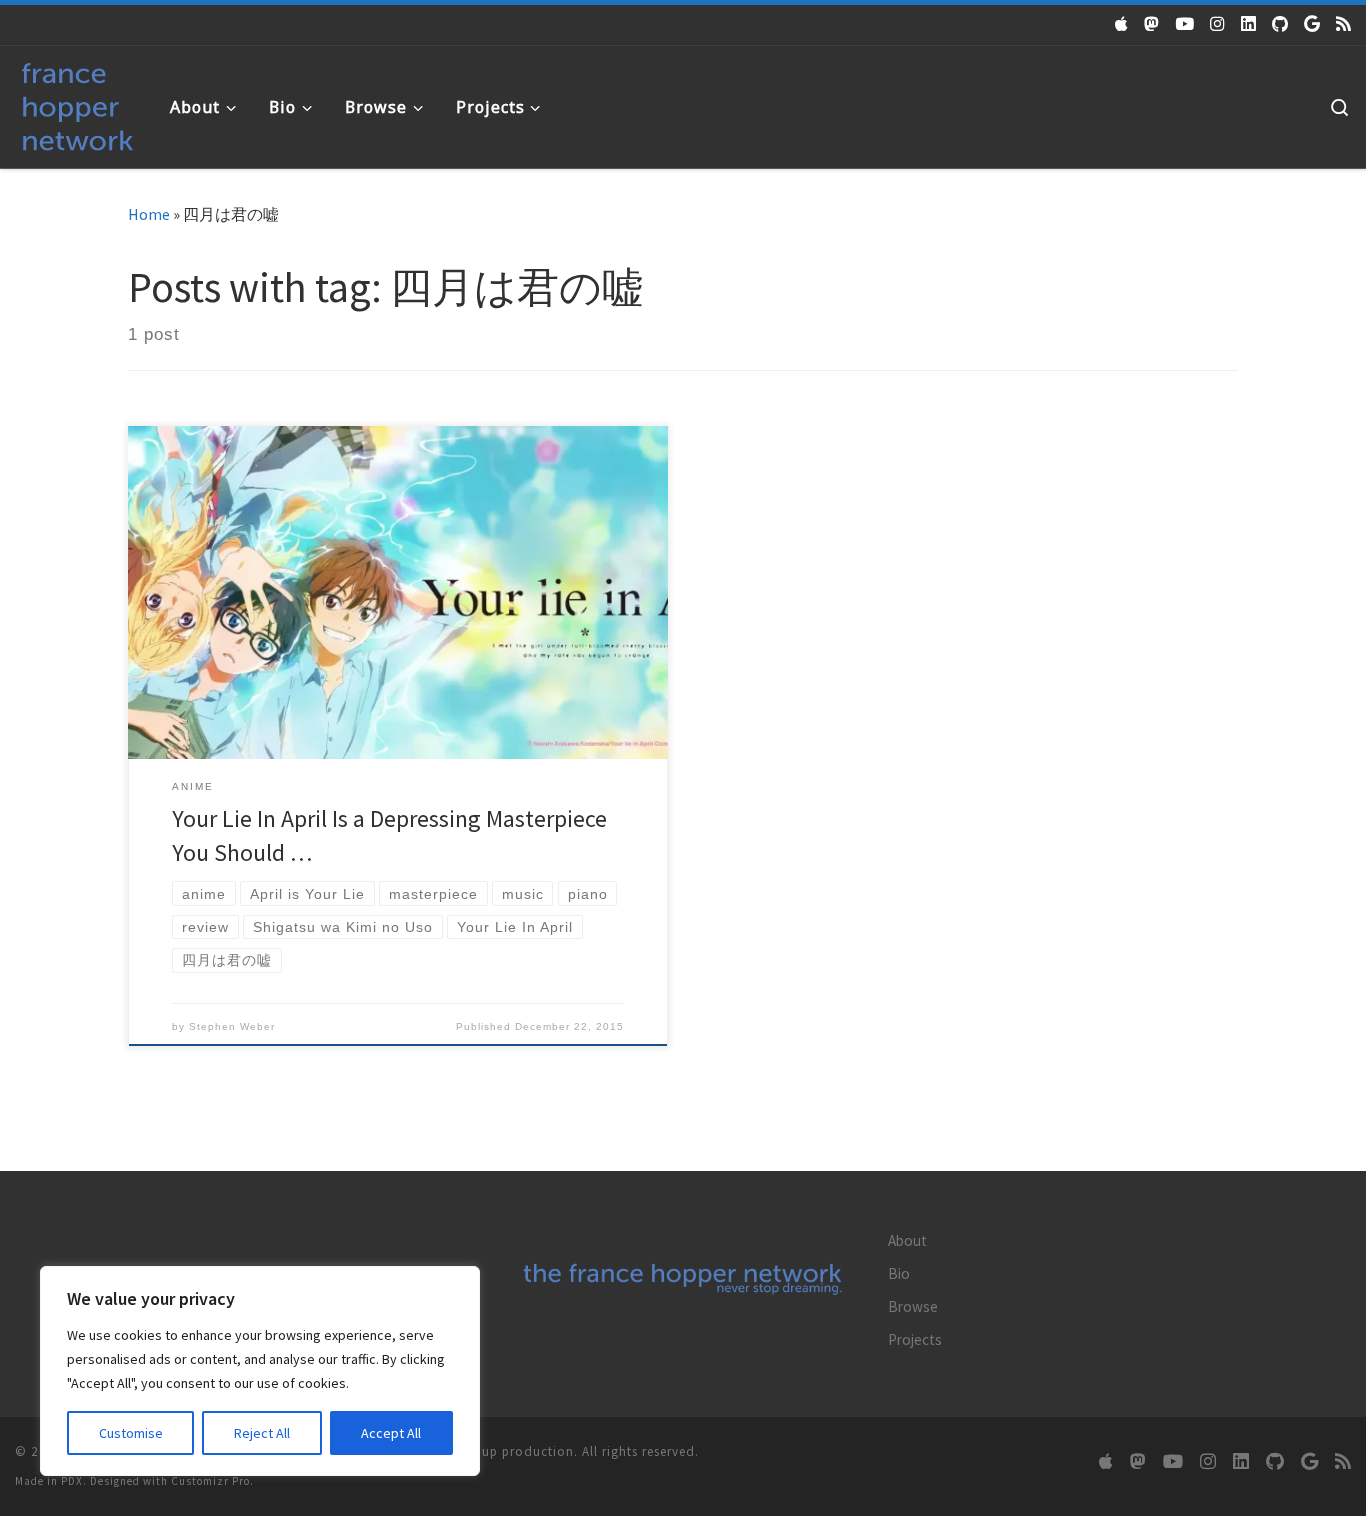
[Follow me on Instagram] (1217, 24)
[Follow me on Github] (1280, 24)
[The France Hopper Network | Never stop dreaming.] (77, 102)
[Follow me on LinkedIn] (1248, 24)
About (907, 1240)
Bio (899, 1273)
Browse (913, 1306)
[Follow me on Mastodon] (1151, 24)
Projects (915, 1339)
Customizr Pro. (212, 1481)
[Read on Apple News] (1121, 24)
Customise (131, 1433)
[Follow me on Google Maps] (1312, 24)
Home (149, 214)
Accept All (391, 1433)
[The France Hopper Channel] (1184, 24)
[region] (260, 1371)
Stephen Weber (232, 1026)
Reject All (262, 1433)
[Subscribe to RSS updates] (1343, 24)
